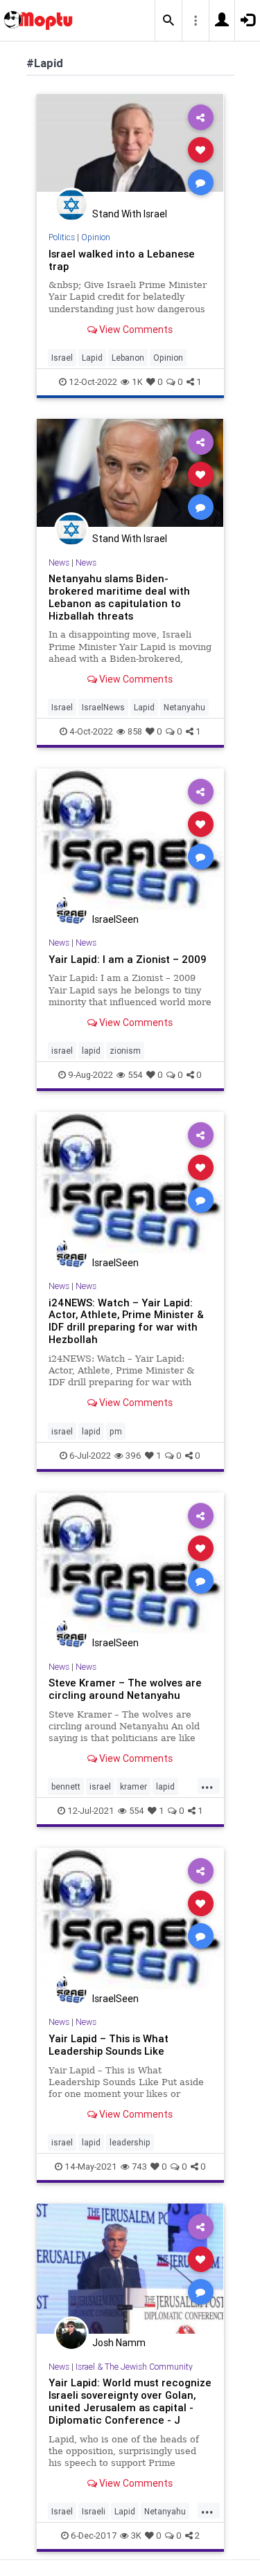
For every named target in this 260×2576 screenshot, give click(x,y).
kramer (133, 1786)
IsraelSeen (115, 919)
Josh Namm (119, 2343)
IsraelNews (103, 707)
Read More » (130, 149)
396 (133, 1456)
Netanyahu (184, 707)
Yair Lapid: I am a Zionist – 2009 (128, 959)
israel (62, 1051)
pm (116, 1431)
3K (136, 2536)
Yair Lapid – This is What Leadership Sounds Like (109, 2045)
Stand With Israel (130, 214)
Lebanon (128, 358)
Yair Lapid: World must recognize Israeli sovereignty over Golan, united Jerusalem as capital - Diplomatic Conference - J (130, 2401)
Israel (62, 358)
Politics (62, 237)
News (59, 562)
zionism (125, 1051)
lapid (91, 1051)
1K (137, 382)
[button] (168, 21)
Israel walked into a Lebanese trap (122, 260)
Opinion (96, 237)
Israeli (94, 2511)
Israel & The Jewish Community (134, 2367)
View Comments (135, 330)
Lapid (92, 358)
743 (139, 2167)
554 (135, 1075)
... (207, 1785)
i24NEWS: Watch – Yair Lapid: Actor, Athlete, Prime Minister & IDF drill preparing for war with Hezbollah (126, 1321)
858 (135, 731)
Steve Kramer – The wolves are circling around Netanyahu (125, 1689)
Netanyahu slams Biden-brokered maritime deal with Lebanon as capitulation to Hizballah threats (119, 597)
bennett (66, 1786)
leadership (130, 2142)
